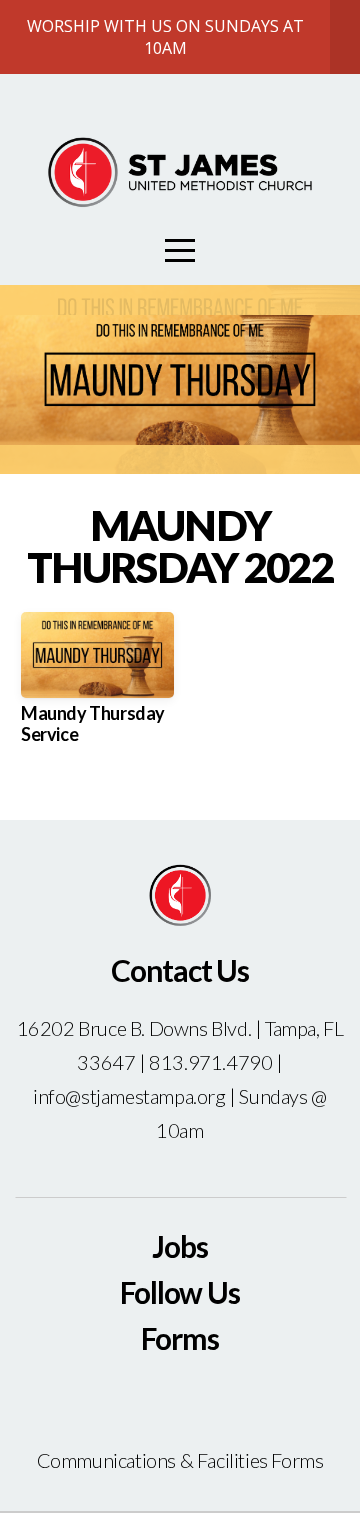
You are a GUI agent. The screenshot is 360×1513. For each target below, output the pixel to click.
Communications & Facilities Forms (180, 1460)
